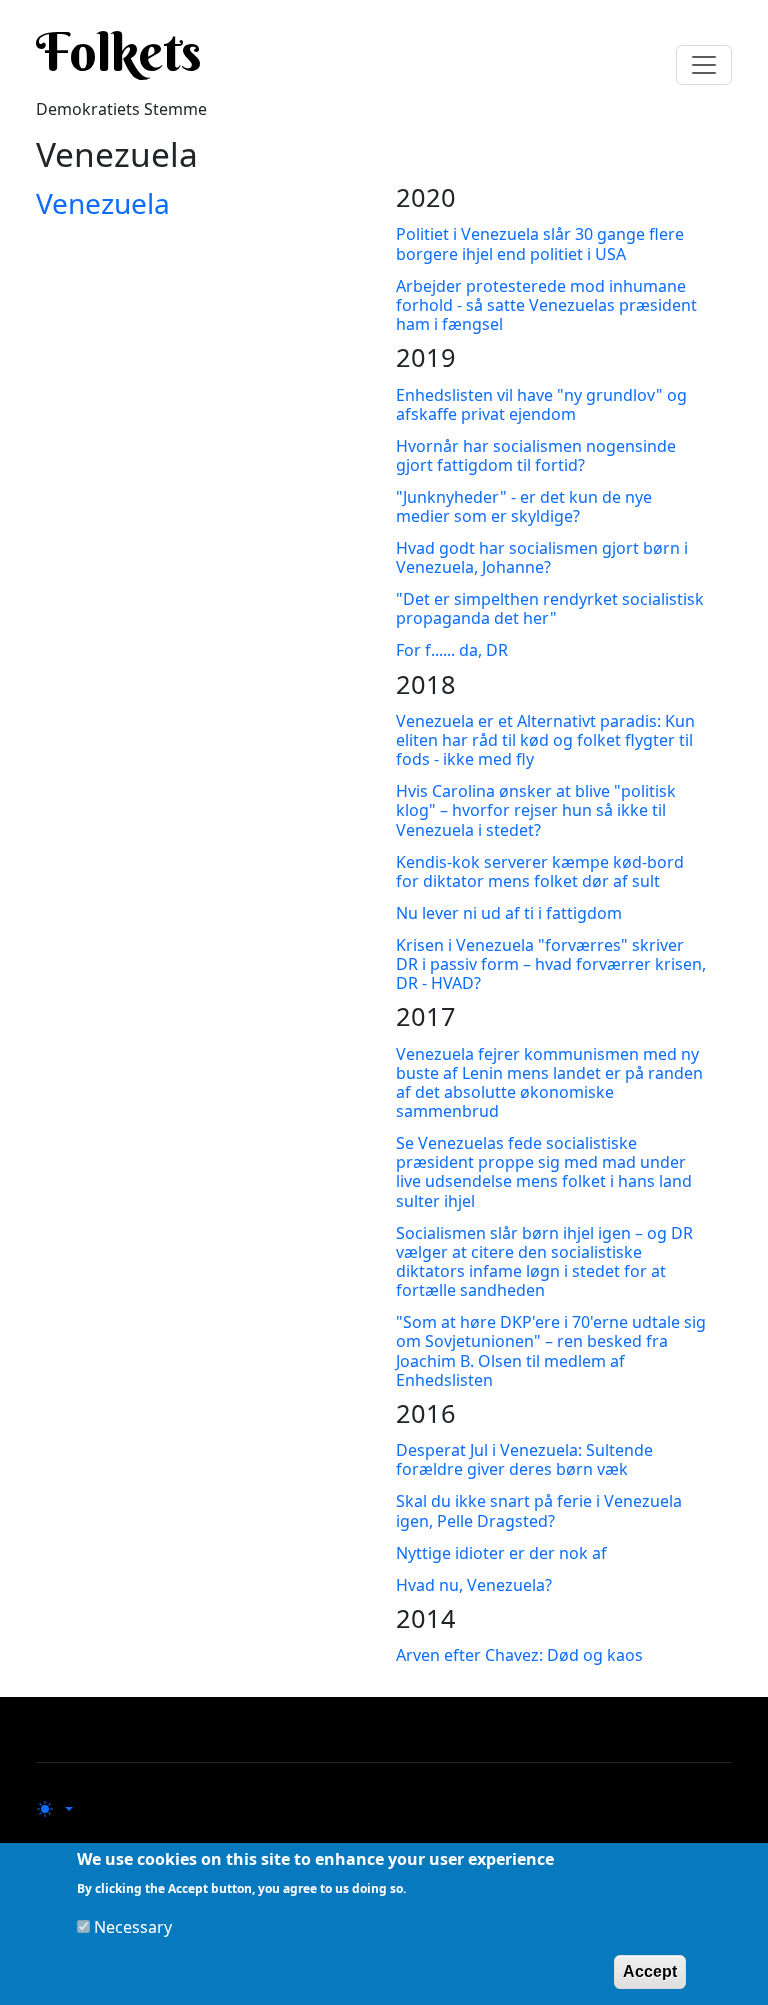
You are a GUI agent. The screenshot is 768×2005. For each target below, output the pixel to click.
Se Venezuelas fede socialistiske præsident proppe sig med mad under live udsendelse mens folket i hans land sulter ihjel (544, 1172)
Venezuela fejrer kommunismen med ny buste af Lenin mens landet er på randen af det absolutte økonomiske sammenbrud (549, 1083)
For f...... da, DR (452, 650)
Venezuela (103, 203)
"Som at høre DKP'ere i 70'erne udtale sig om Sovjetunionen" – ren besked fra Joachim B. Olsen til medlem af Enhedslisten (551, 1351)
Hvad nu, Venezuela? (474, 1585)
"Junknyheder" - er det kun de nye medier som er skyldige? (524, 506)
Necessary (133, 1927)
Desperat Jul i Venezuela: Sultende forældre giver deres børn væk (524, 1459)
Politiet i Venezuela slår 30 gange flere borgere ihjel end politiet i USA (540, 243)
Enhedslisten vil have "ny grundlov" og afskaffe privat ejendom (541, 404)
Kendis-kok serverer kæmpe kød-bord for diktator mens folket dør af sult (540, 871)
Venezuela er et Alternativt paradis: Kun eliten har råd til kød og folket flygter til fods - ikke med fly (545, 740)
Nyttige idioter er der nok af (501, 1553)
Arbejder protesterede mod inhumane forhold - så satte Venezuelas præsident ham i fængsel (546, 305)
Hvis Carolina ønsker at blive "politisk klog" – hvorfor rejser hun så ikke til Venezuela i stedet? (536, 810)
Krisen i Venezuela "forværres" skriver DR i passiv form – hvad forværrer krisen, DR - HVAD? (551, 964)
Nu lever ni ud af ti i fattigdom (509, 913)
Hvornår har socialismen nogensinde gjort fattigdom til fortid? (536, 455)
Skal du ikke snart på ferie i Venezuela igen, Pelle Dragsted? (539, 1510)
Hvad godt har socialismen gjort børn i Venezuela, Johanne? (542, 557)
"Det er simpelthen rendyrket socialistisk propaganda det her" (550, 608)
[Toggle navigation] (704, 65)
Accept (650, 1971)
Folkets (119, 52)
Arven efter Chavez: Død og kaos (519, 1655)
